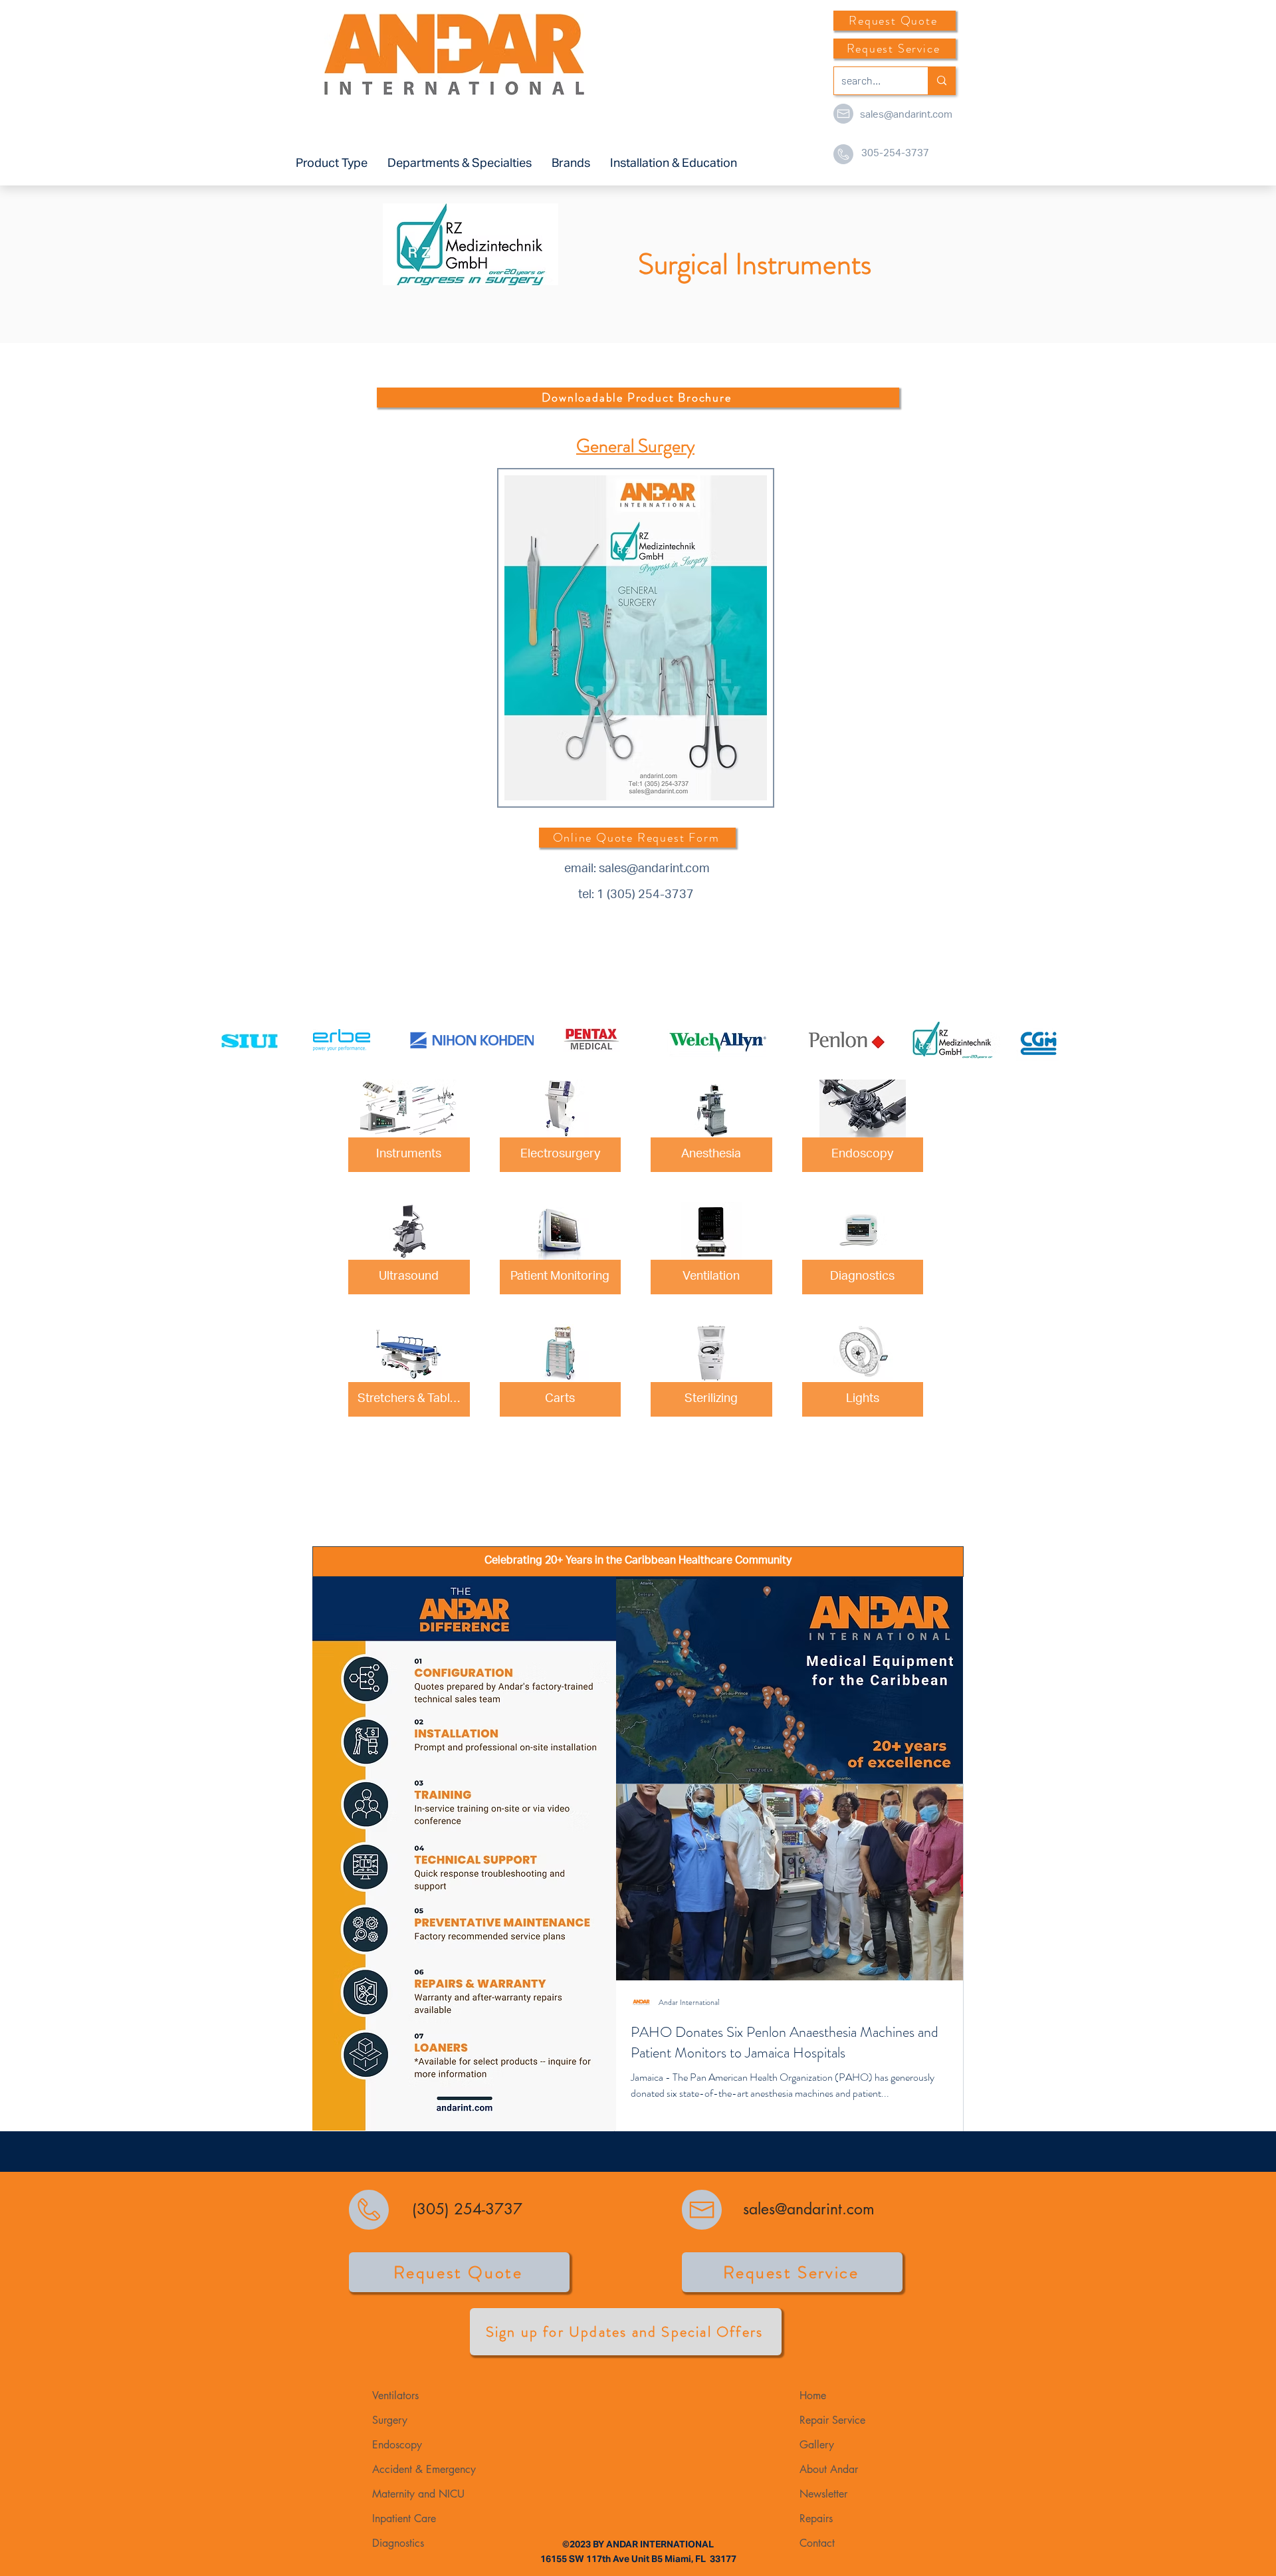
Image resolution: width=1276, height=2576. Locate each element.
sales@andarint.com (906, 115)
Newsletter (823, 2494)
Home (813, 2396)
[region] (638, 641)
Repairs (816, 2518)
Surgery (390, 2420)
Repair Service (832, 2420)
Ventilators (395, 2396)
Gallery (817, 2445)
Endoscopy (397, 2445)
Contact (817, 2543)
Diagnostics (398, 2543)
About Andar (829, 2469)
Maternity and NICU (418, 2494)
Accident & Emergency (424, 2469)
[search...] (941, 81)
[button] (332, 164)
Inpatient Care (404, 2518)
